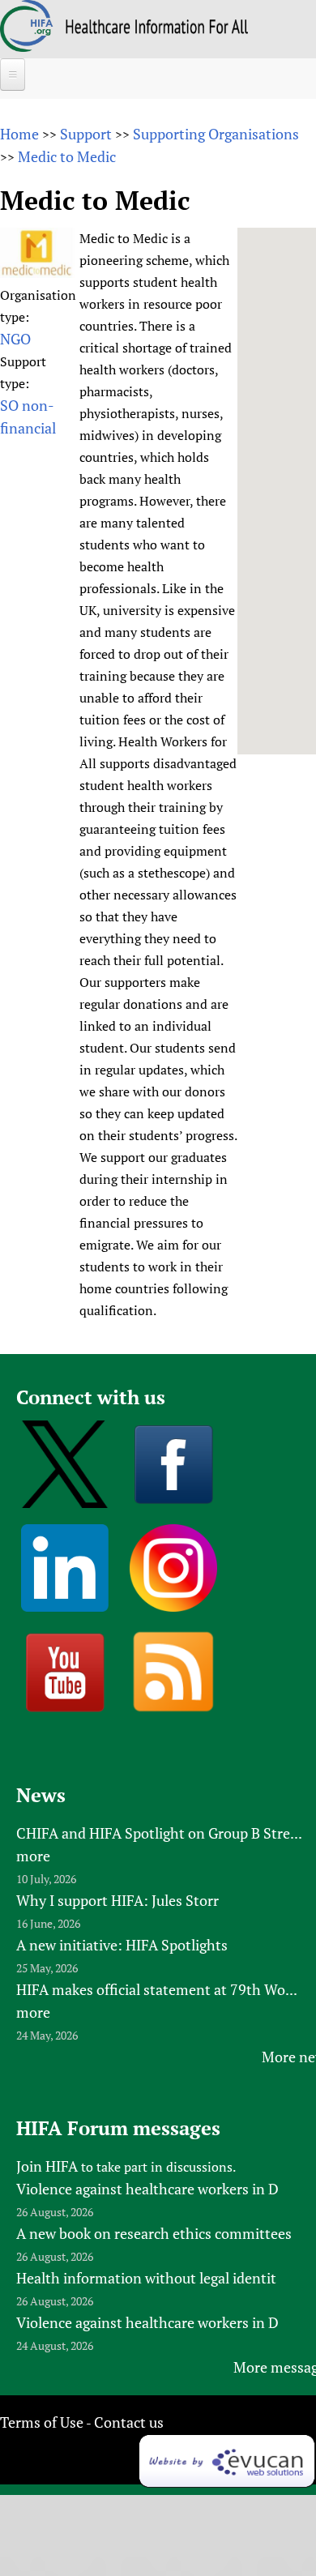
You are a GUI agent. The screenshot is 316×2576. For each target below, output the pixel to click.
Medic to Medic (67, 156)
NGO (15, 339)
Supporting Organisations (216, 134)
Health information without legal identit (146, 2278)
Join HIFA (47, 2166)
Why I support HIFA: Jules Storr (117, 1900)
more (33, 1856)
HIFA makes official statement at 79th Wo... (157, 1989)
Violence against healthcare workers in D (147, 2189)
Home (19, 134)
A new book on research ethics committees (154, 2233)
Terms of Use (42, 2422)
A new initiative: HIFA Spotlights (122, 1945)
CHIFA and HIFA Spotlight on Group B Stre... (159, 1833)
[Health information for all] (157, 28)
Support (86, 134)
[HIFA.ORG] (27, 46)
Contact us (129, 2422)
